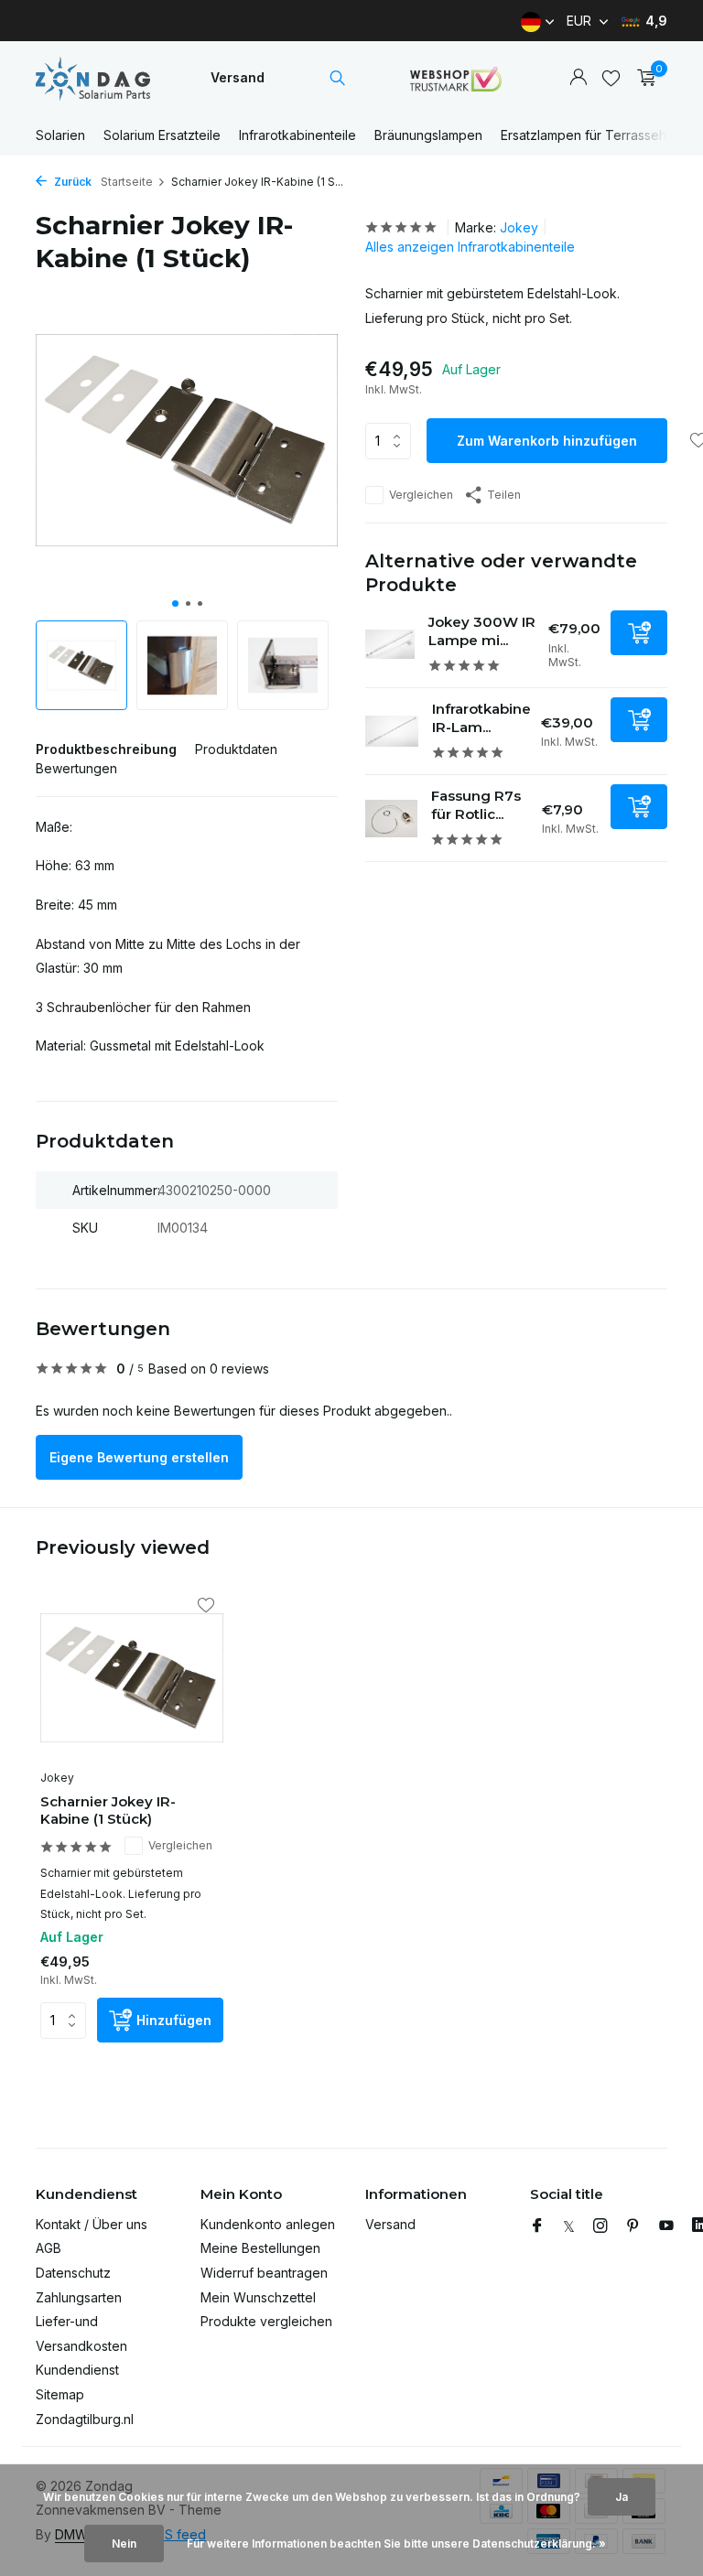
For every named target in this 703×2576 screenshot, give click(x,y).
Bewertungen (76, 768)
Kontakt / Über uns (92, 2224)
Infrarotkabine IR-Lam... (481, 718)
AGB (49, 2248)
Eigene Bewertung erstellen (139, 1457)
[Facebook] (537, 2226)
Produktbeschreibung (106, 749)
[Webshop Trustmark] (456, 78)
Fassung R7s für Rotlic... (476, 805)
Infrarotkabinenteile (297, 135)
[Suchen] (337, 78)
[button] (175, 604)
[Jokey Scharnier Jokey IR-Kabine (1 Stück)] (132, 1678)
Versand (238, 77)
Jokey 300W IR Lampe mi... (482, 631)
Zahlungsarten (79, 2297)
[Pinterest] (633, 2226)
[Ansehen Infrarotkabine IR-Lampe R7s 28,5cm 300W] (392, 732)
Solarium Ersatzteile (162, 135)
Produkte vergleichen (266, 2321)
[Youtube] (666, 2226)
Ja (622, 2497)
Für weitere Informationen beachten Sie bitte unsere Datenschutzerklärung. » (396, 2544)
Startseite (127, 182)
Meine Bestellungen (260, 2248)
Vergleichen (421, 495)
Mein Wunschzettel (258, 2297)
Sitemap (60, 2394)
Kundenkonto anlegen (268, 2224)
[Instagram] (600, 2226)
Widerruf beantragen (264, 2273)
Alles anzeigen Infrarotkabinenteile (470, 247)
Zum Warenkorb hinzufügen (547, 441)
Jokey (519, 227)
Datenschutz (73, 2273)
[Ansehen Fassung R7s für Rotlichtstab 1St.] (391, 819)
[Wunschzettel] (611, 78)
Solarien (60, 135)
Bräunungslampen (428, 135)
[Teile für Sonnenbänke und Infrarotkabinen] (93, 78)
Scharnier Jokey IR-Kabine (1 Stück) (108, 1811)
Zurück (71, 182)
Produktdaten (236, 749)
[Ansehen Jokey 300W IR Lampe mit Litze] (390, 645)
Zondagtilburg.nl (85, 2419)
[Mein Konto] (578, 78)
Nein (124, 2544)
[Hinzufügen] (639, 633)
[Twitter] (569, 2226)
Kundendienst (77, 2370)
